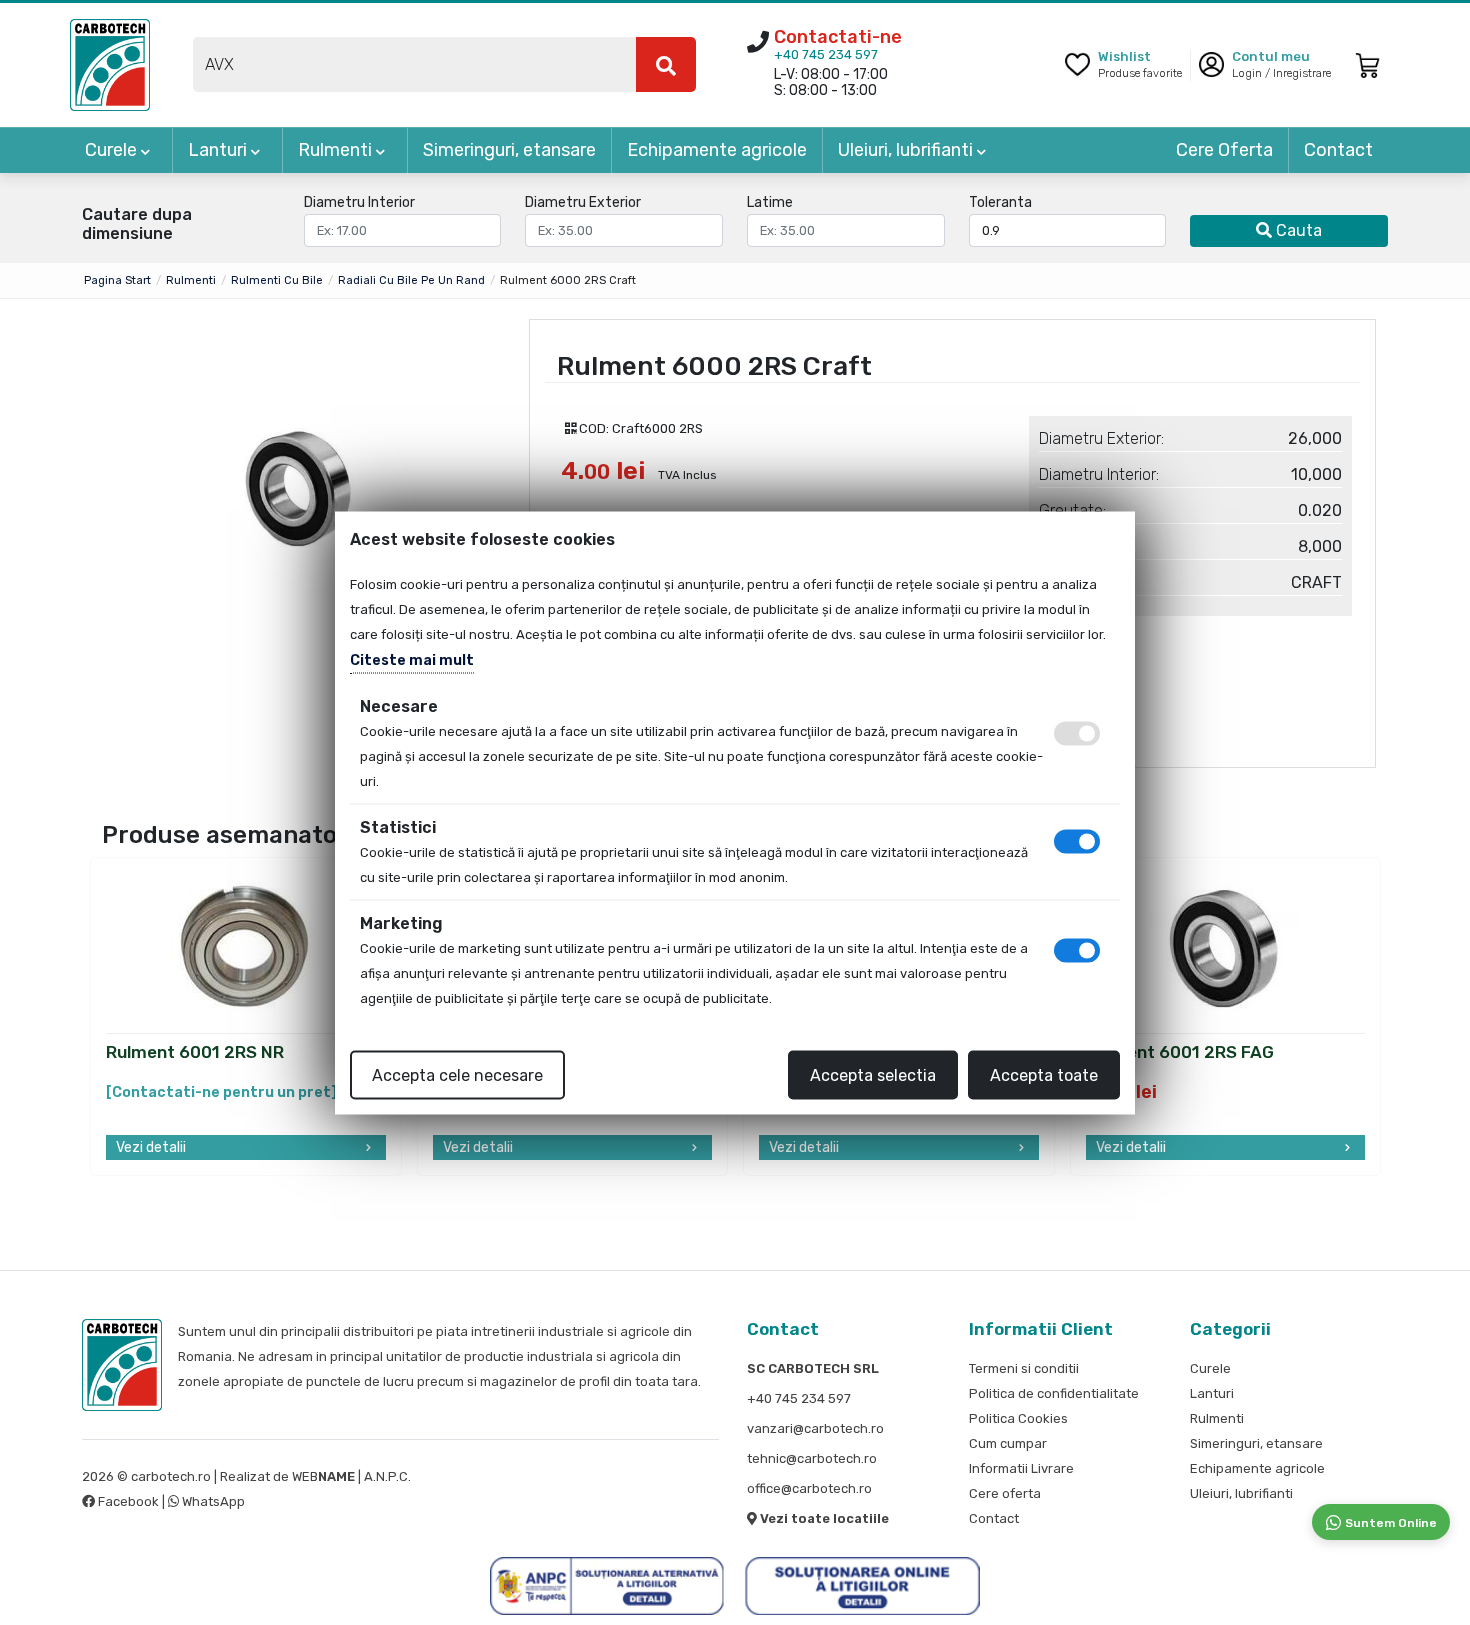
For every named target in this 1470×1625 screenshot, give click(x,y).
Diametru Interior (359, 203)
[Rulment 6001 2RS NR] (246, 946)
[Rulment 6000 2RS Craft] (299, 488)
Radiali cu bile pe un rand (411, 280)
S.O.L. (430, 1476)
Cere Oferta (1224, 150)
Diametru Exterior (583, 203)
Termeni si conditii (1024, 1368)
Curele (113, 150)
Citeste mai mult (412, 659)
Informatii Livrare (1021, 1468)
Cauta (1297, 230)
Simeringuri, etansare (509, 150)
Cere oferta (1005, 1493)
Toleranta (1000, 203)
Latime (770, 203)
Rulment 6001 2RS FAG (1180, 1053)
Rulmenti (337, 150)
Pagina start (117, 280)
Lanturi (219, 150)
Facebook (128, 1501)
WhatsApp (212, 1501)
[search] (666, 64)
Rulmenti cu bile (277, 280)
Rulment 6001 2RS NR (195, 1053)
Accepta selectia (873, 1074)
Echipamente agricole (717, 150)
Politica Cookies (1018, 1418)
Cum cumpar (1008, 1443)
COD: (594, 428)
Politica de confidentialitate (1054, 1393)
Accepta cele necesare (457, 1074)
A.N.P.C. (387, 1476)
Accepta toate (1044, 1074)
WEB (323, 1476)
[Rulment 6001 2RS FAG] (1225, 946)
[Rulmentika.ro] (110, 63)
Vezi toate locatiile (823, 1518)
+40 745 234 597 (826, 54)
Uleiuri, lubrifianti (907, 150)
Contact (1338, 150)
